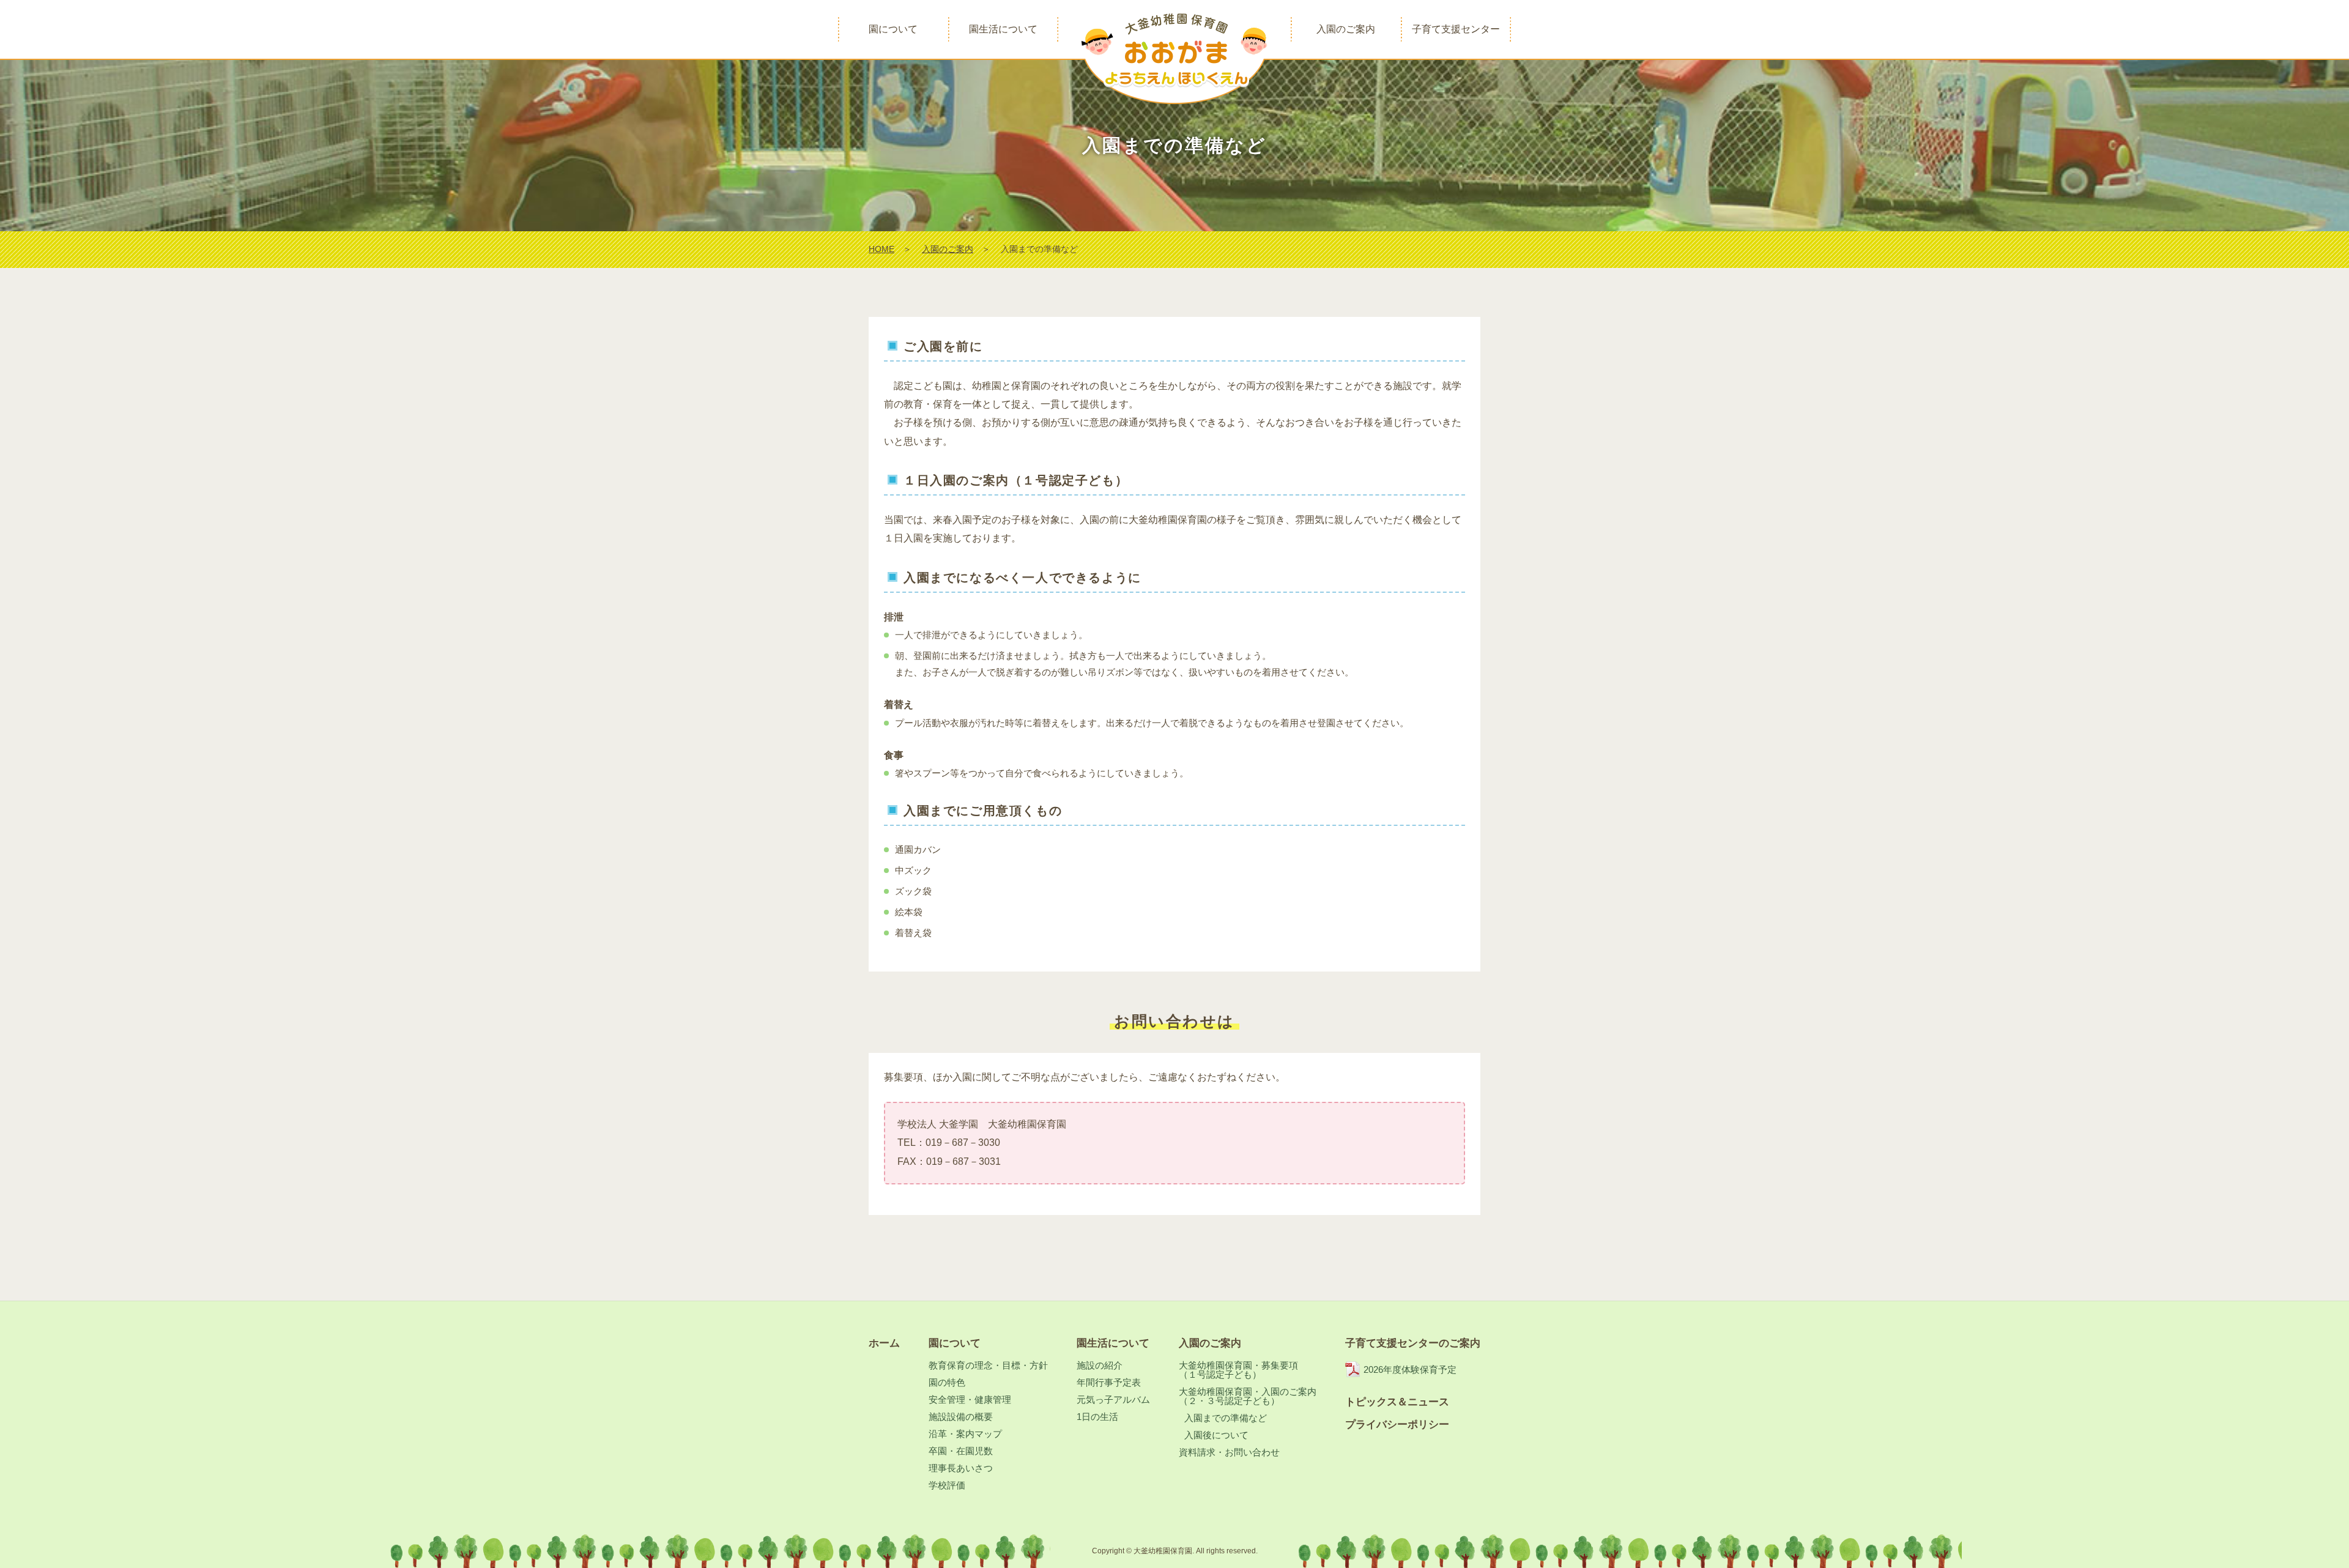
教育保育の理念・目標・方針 (988, 1365)
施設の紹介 (1100, 1365)
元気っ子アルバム (1113, 1399)
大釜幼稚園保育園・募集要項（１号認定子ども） (1238, 1370)
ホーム (884, 1343)
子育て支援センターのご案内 (1413, 1343)
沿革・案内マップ (965, 1434)
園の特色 (947, 1382)
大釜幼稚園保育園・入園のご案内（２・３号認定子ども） (1248, 1396)
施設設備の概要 (961, 1417)
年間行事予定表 (1109, 1382)
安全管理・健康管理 (970, 1399)
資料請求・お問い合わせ (1229, 1452)
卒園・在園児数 (961, 1451)
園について (955, 1343)
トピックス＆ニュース (1397, 1402)
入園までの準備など (1226, 1418)
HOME (881, 249)
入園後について (1216, 1435)
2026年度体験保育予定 (1410, 1369)
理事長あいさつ (961, 1468)
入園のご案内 (948, 249)
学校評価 (947, 1485)
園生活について (1113, 1343)
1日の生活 (1097, 1417)
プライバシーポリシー (1397, 1425)
